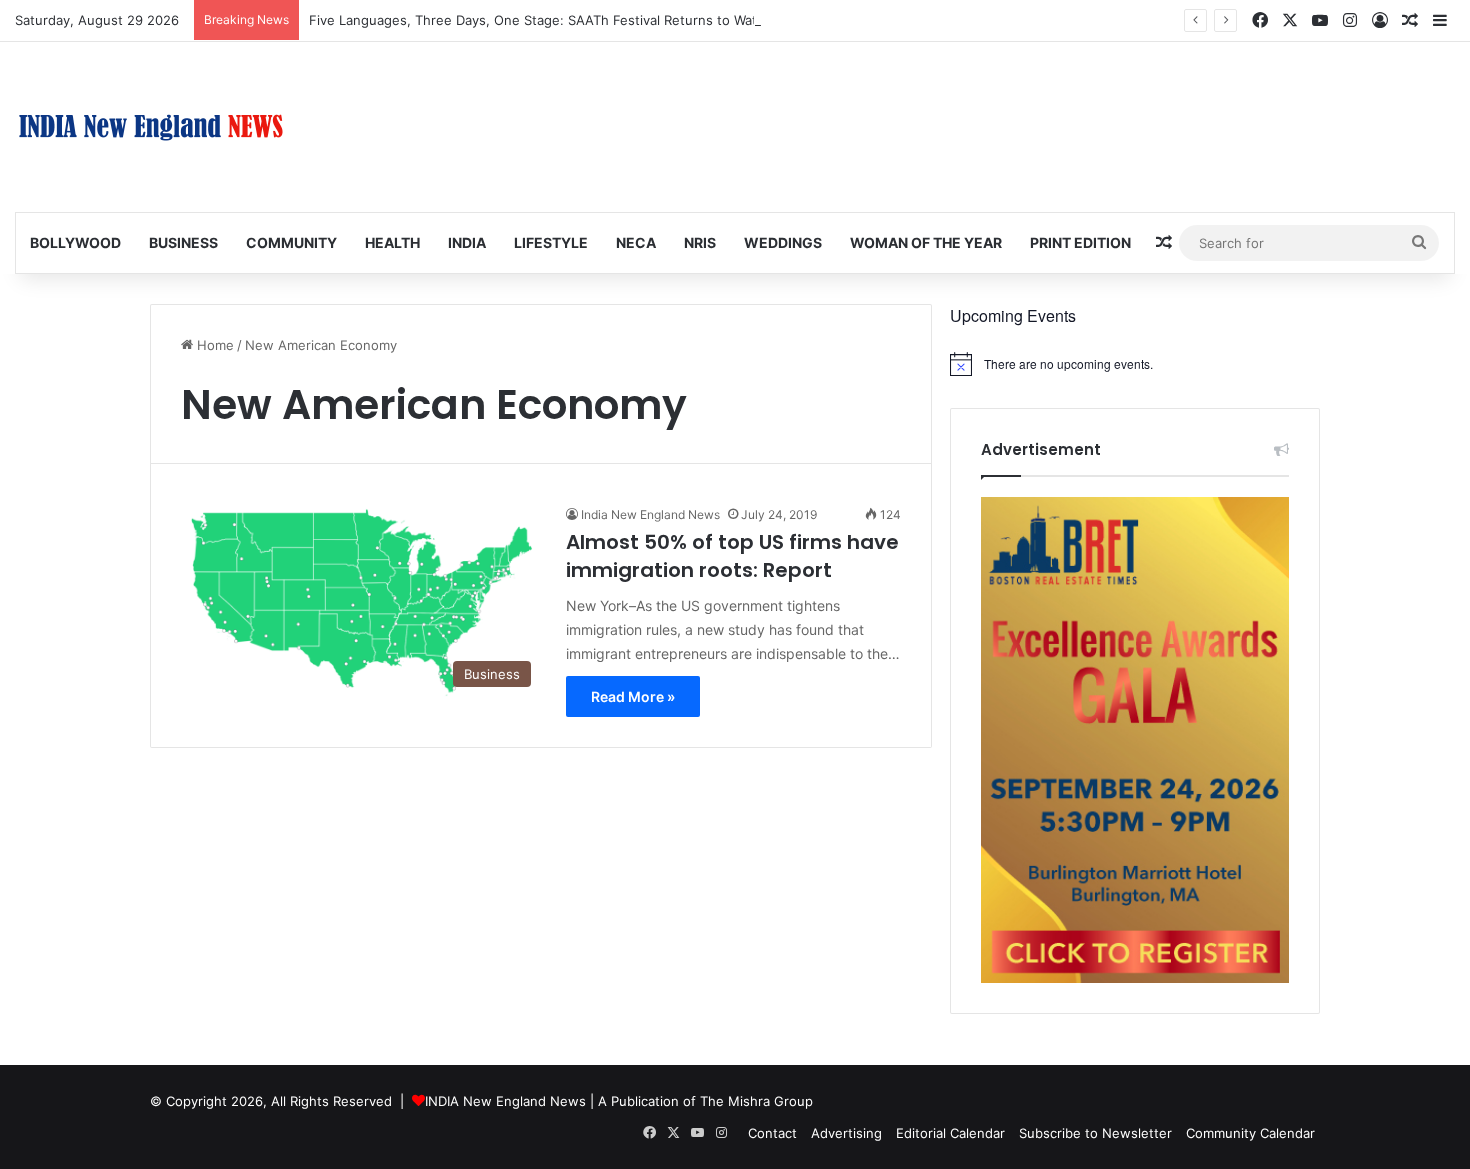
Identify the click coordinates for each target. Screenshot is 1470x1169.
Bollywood (75, 242)
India (467, 242)
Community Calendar (1250, 1133)
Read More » (633, 696)
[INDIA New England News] (151, 127)
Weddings (783, 242)
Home (213, 345)
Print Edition (1080, 242)
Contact (772, 1133)
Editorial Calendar (950, 1133)
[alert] (1135, 364)
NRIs (700, 242)
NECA (636, 242)
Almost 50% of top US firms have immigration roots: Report (732, 556)
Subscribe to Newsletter (1095, 1133)
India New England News (650, 514)
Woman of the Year (926, 242)
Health (392, 242)
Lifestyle (551, 242)
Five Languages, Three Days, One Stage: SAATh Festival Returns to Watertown (555, 20)
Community (291, 242)
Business (183, 242)
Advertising (846, 1133)
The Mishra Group (756, 1101)
